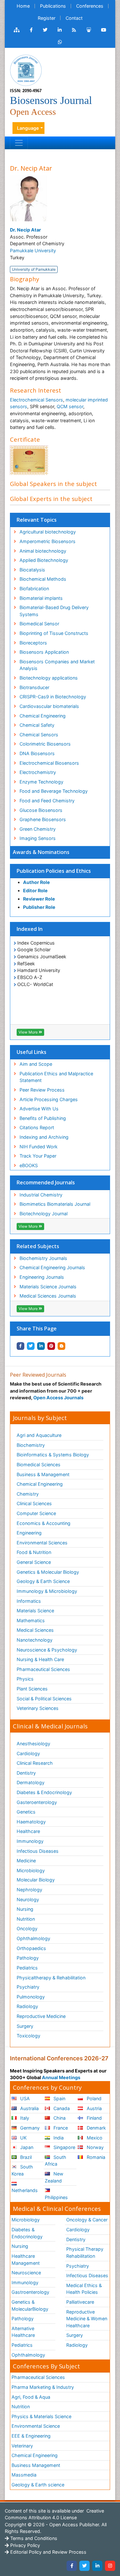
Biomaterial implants (41, 598)
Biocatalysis (32, 570)
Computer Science (36, 1513)
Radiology (27, 2006)
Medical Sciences (35, 1630)
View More (29, 1032)
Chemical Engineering (43, 716)
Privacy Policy (24, 2545)
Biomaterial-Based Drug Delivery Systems (54, 611)
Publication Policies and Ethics (54, 871)
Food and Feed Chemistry (47, 801)
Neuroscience (26, 2273)
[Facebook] (72, 2566)
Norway (95, 2147)
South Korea (22, 2170)
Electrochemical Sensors (36, 400)
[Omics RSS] (74, 30)
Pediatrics (27, 1968)
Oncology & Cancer (87, 2220)
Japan (26, 2147)
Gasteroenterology (37, 1802)
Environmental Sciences (42, 1543)
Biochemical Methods (43, 579)
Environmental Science (36, 2426)
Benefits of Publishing (43, 1118)
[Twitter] (84, 2566)
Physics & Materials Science (41, 2416)
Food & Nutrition (34, 1552)
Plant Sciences (32, 1689)
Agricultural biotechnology (48, 532)
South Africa (56, 2161)
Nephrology (29, 1890)
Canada (61, 2108)
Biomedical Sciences (39, 1465)
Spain (59, 2098)
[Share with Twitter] (31, 1346)
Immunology (30, 1841)
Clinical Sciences (34, 1503)
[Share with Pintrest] (51, 1346)
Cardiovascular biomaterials (49, 706)
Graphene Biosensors (43, 819)
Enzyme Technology (41, 782)
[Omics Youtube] (104, 30)
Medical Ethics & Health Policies (84, 2289)
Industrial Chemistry (41, 1195)
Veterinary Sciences (38, 1708)
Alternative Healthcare (23, 2332)
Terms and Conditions (33, 2538)
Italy (24, 2118)
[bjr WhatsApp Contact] (60, 42)
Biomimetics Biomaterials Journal (55, 1204)
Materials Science (35, 1611)
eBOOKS (29, 1165)
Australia (29, 2108)
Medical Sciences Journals (48, 1296)
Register (47, 18)
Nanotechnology (35, 1640)
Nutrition (26, 1919)
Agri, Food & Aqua (31, 2397)
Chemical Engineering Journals (52, 1267)
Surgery (25, 2026)
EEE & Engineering (31, 2436)
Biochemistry (31, 1445)
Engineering (29, 1533)
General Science (34, 1562)
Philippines (56, 2197)
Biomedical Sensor (39, 624)
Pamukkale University (33, 250)
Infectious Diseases (38, 1851)
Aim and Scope (36, 1064)
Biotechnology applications (49, 678)
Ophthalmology (33, 1938)
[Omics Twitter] (45, 30)
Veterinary (22, 2446)
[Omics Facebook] (31, 30)
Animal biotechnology (43, 551)
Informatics (29, 1601)
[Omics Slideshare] (89, 30)
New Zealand (54, 2177)
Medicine (26, 1861)
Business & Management (43, 1474)
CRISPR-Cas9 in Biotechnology (53, 697)
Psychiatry (28, 1987)
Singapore (64, 2147)
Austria (94, 2108)
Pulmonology (31, 1997)
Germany (29, 2128)
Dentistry (26, 1773)
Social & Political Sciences (44, 1699)
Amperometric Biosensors (48, 541)
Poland (93, 2098)
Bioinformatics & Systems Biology (53, 1455)
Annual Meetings (61, 2077)
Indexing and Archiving (44, 1137)
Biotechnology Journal (44, 1214)
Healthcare (28, 1831)
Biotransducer (34, 687)
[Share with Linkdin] (41, 1346)
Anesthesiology (33, 1744)
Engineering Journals (42, 1277)
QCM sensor (70, 406)
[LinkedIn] (97, 2566)
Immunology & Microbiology (47, 1591)
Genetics (26, 1812)
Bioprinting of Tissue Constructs (54, 633)
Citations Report (37, 1127)
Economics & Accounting (44, 1523)
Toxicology (28, 2036)
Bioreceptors (33, 643)
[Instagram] (110, 2566)
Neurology (28, 1899)
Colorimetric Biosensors (45, 744)
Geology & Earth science (38, 2485)
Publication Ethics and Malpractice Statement (56, 1077)
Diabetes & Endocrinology (44, 1792)
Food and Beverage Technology (54, 791)
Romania (95, 2157)
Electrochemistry (38, 772)
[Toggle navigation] (19, 143)
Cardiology (28, 1753)
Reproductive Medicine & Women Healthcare (87, 2319)
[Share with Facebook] (20, 1346)
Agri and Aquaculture (39, 1435)
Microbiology (31, 1870)
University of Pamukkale (34, 269)
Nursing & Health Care (40, 1659)
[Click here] (17, 30)
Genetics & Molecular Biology (48, 1572)
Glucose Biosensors (41, 810)
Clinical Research (35, 1763)
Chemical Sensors (39, 735)
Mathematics (31, 1620)
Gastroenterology (30, 2292)
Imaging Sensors (38, 838)
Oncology (27, 1928)
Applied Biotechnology (44, 560)
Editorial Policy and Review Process (48, 2552)
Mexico (94, 2138)
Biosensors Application (44, 652)
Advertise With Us (39, 1109)
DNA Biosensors (37, 753)
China (59, 2118)
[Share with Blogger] (61, 1346)
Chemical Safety (37, 725)
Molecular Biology (36, 1880)
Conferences (90, 6)
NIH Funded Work (39, 1147)
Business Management (36, 2465)
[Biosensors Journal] (26, 70)
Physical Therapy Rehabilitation (85, 2252)
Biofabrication (34, 589)
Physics (25, 1679)
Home (23, 6)
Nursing (25, 1909)
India (58, 2138)
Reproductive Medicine (41, 2016)
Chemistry (28, 1494)
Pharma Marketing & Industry (43, 2387)
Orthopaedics (31, 1948)
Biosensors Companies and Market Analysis (57, 665)
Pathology (28, 1958)
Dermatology (31, 1782)
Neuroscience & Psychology (47, 1650)
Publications (53, 6)
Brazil (25, 2157)
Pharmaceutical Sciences (43, 1669)
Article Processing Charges (49, 1099)
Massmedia (24, 2475)
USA (24, 2098)
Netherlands (25, 2190)
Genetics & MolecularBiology (30, 2305)
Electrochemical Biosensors (49, 763)
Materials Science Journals (48, 1287)
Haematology (31, 1822)
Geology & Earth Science (43, 1581)
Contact (74, 18)
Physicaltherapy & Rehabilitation (51, 1978)
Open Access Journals (58, 1398)
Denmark (96, 2128)
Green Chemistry (38, 829)
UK (23, 2138)
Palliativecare (80, 2302)
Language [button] (28, 128)
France (60, 2128)
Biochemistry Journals (43, 1258)
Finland (94, 2118)
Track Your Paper (38, 1156)
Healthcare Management (26, 2260)
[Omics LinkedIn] (60, 30)
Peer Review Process (42, 1090)
